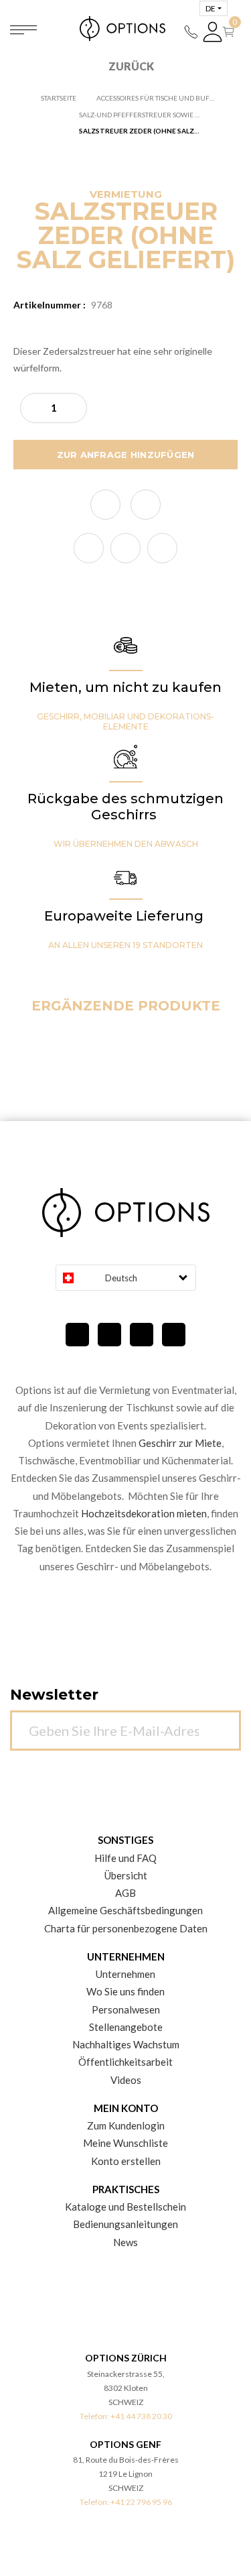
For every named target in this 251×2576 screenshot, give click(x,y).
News (125, 2242)
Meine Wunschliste (125, 2143)
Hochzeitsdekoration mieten (144, 1513)
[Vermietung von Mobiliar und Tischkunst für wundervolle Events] (126, 28)
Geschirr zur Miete (180, 1443)
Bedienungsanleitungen (125, 2224)
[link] (89, 548)
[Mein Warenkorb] (231, 32)
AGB (125, 1893)
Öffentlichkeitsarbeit (125, 2062)
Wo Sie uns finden (125, 1991)
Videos (126, 2080)
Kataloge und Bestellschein (125, 2207)
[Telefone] (191, 32)
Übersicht (126, 1875)
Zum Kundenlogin (126, 2125)
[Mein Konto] (213, 32)
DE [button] (211, 8)
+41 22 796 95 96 (141, 2502)
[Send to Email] (146, 505)
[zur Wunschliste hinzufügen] (105, 505)
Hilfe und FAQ (125, 1858)
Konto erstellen (126, 2161)
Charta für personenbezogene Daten (126, 1928)
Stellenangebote (126, 2027)
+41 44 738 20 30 (141, 2416)
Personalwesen (126, 2009)
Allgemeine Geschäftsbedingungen (125, 1910)
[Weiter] (224, 1723)
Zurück (131, 66)
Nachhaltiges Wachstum (126, 2044)
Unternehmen (125, 1974)
